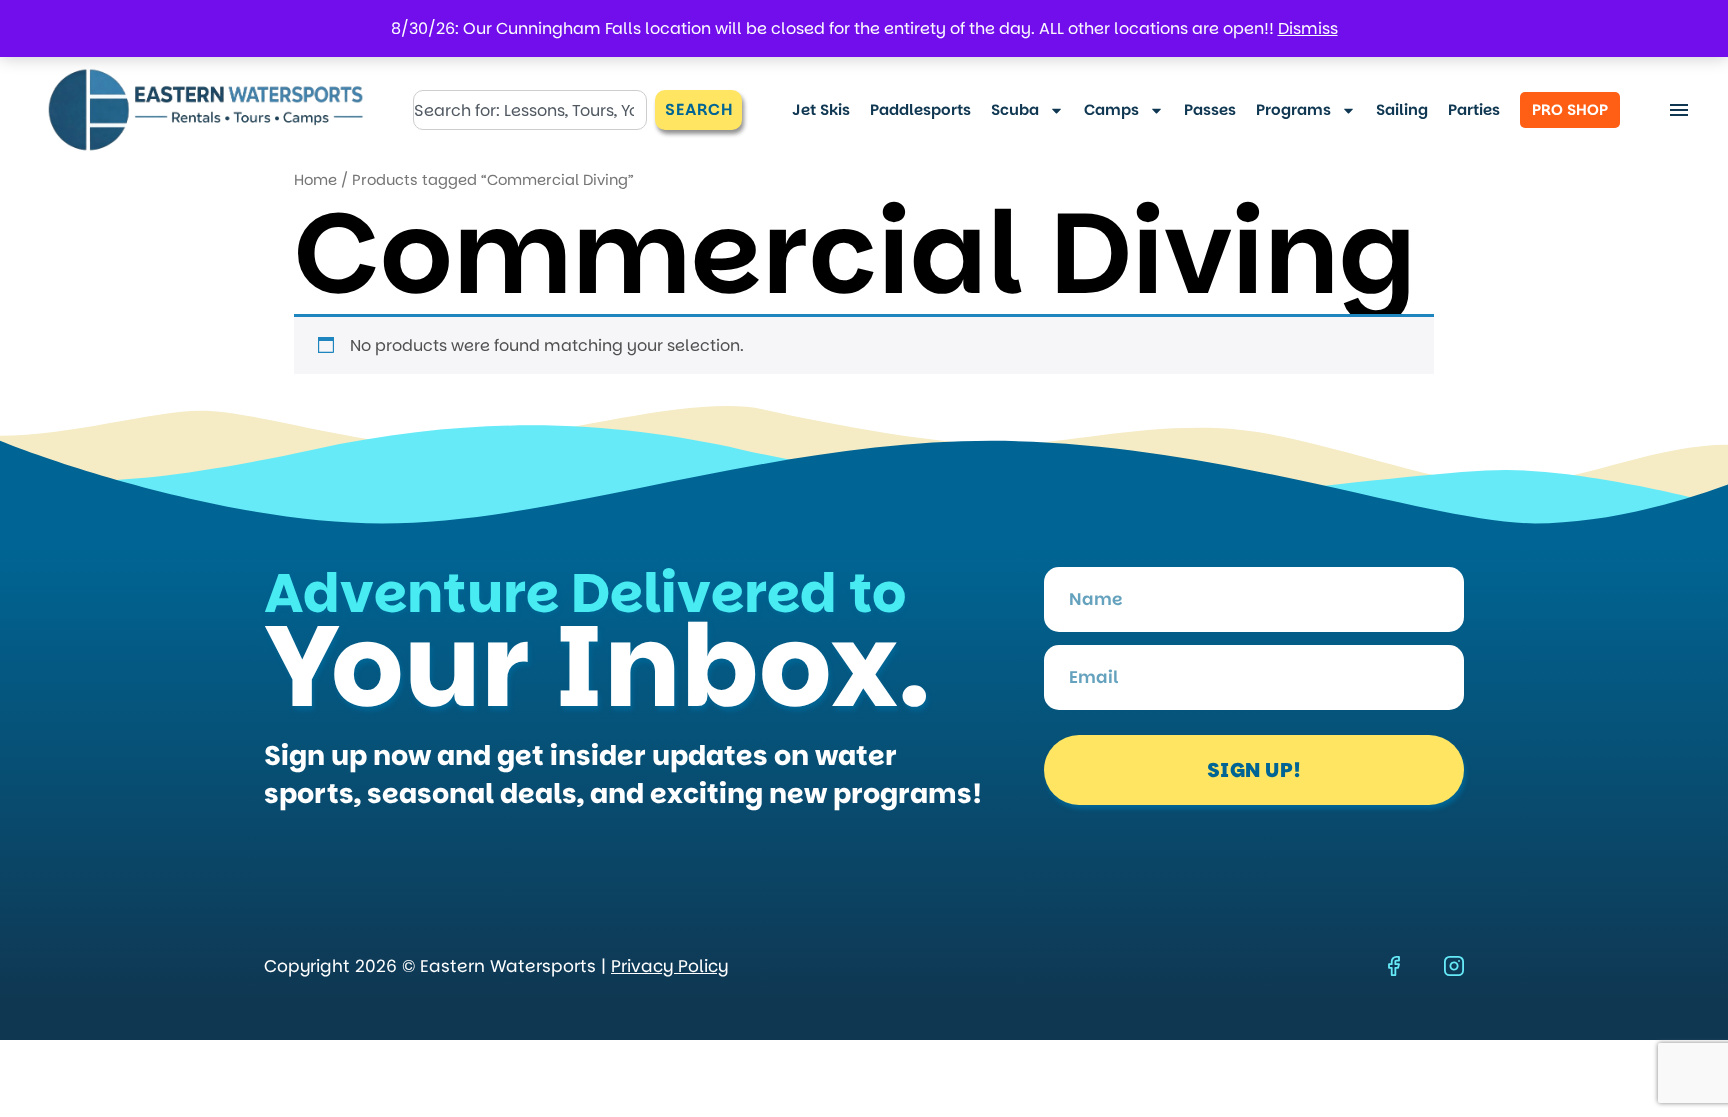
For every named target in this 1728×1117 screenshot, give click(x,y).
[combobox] (530, 110)
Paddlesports (920, 109)
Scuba (1015, 109)
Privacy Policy (669, 966)
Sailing (1402, 109)
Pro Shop (1570, 109)
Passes (1210, 109)
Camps (1111, 109)
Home (315, 180)
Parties (1474, 109)
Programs (1293, 109)
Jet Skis (821, 109)
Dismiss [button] (1308, 28)
